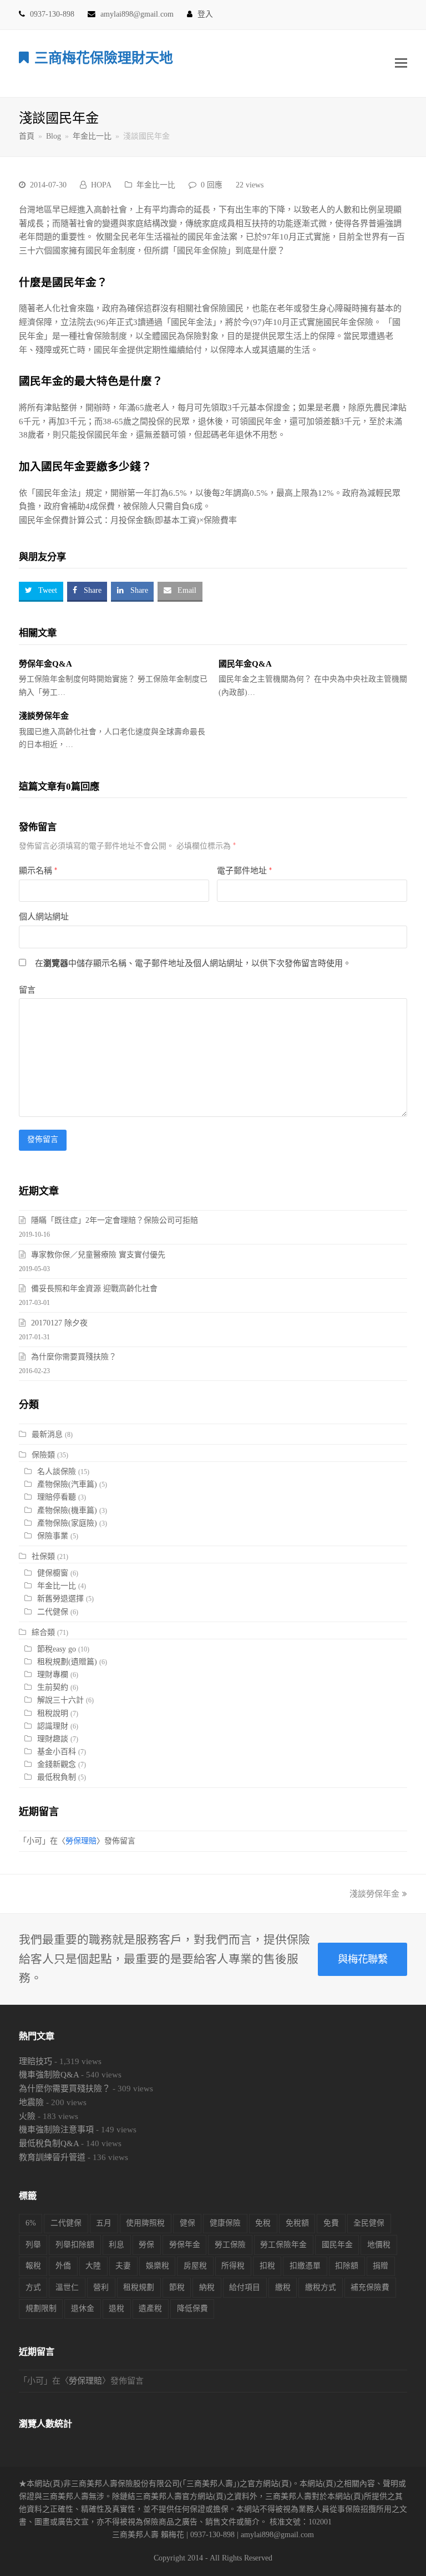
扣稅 (267, 2266)
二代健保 (53, 1612)
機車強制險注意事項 (56, 2130)
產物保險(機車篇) (67, 1510)
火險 (27, 2116)
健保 (187, 2223)
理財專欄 (53, 1675)
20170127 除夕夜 (59, 1323)
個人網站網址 (44, 917)
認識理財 (53, 1726)
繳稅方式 (321, 2287)
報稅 (33, 2266)
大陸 (93, 2266)
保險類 (43, 1455)
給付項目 (245, 2287)
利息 (116, 2245)
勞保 (146, 2245)
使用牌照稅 (145, 2223)
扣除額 (347, 2266)
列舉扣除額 (75, 2245)
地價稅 (379, 2245)
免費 (331, 2223)
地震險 (31, 2102)
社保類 (43, 1556)
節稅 (177, 2287)
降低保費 (192, 2308)
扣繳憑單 (305, 2266)
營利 (101, 2287)
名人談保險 (57, 1472)
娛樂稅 (158, 2266)
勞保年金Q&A (45, 664)
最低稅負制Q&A (49, 2143)
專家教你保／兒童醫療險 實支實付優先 (98, 1255)
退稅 (116, 2308)
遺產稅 (150, 2308)
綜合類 (43, 1632)
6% (31, 2223)
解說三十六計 (60, 1700)
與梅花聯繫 (363, 1959)
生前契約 (53, 1687)
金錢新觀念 (57, 1764)
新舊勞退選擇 (60, 1599)
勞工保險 (230, 2245)
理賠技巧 (35, 2061)
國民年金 (337, 2245)
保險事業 (53, 1536)
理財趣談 (53, 1739)
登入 (205, 14)
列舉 (33, 2245)
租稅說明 (53, 1713)
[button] (401, 63)
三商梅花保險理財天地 (104, 58)
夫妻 (123, 2266)
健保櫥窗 (53, 1573)
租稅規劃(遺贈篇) (67, 1662)
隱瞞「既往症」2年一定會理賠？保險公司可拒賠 (115, 1220)
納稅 (207, 2287)
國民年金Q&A (245, 664)
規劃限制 (41, 2308)
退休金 (83, 2308)
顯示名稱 (38, 871)
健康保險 (225, 2223)
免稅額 (297, 2223)
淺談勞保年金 (44, 716)
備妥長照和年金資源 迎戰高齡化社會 (94, 1289)
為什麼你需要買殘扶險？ (74, 1357)
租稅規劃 (139, 2287)
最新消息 (47, 1434)
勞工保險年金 (283, 2245)
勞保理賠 (81, 1841)
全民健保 (369, 2223)
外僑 (63, 2266)
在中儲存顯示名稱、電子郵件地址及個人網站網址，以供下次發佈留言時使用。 (193, 963)
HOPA (101, 185)
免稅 (263, 2223)
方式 (33, 2287)
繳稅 (283, 2287)
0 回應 (212, 185)
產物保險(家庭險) (67, 1523)
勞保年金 (185, 2245)
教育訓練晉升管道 (52, 2157)
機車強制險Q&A (49, 2075)
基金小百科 (57, 1752)
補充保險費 (370, 2287)
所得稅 (233, 2266)
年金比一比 (156, 185)
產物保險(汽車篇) (67, 1484)
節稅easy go (57, 1649)
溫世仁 (67, 2287)
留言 (27, 990)
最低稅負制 (57, 1777)
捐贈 (381, 2266)
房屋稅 (195, 2266)
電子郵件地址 (244, 871)
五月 (104, 2223)
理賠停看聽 (57, 1497)
